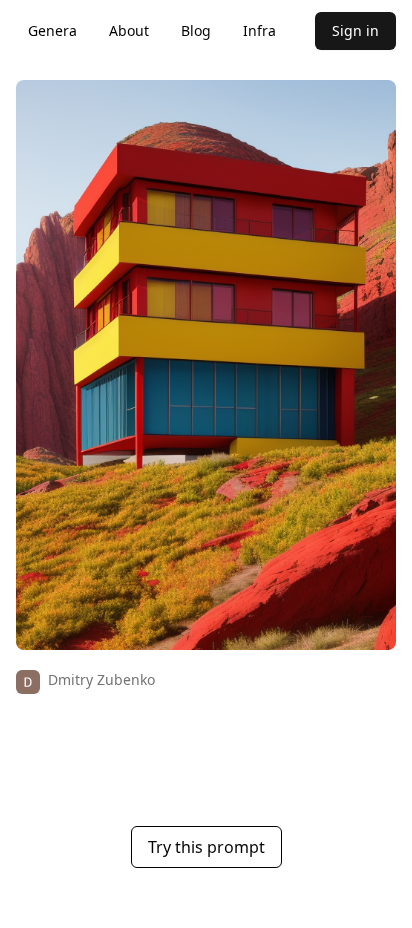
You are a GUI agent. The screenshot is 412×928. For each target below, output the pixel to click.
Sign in (355, 30)
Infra (259, 30)
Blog (196, 30)
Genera (52, 30)
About (129, 30)
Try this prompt (206, 847)
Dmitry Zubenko (101, 679)
